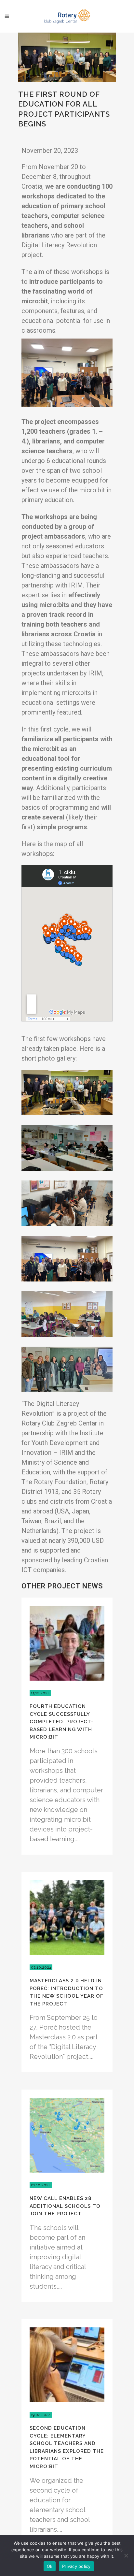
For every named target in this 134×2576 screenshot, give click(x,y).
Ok (50, 2566)
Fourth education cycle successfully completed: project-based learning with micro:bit (61, 1722)
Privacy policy (76, 2566)
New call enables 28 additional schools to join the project (65, 2206)
